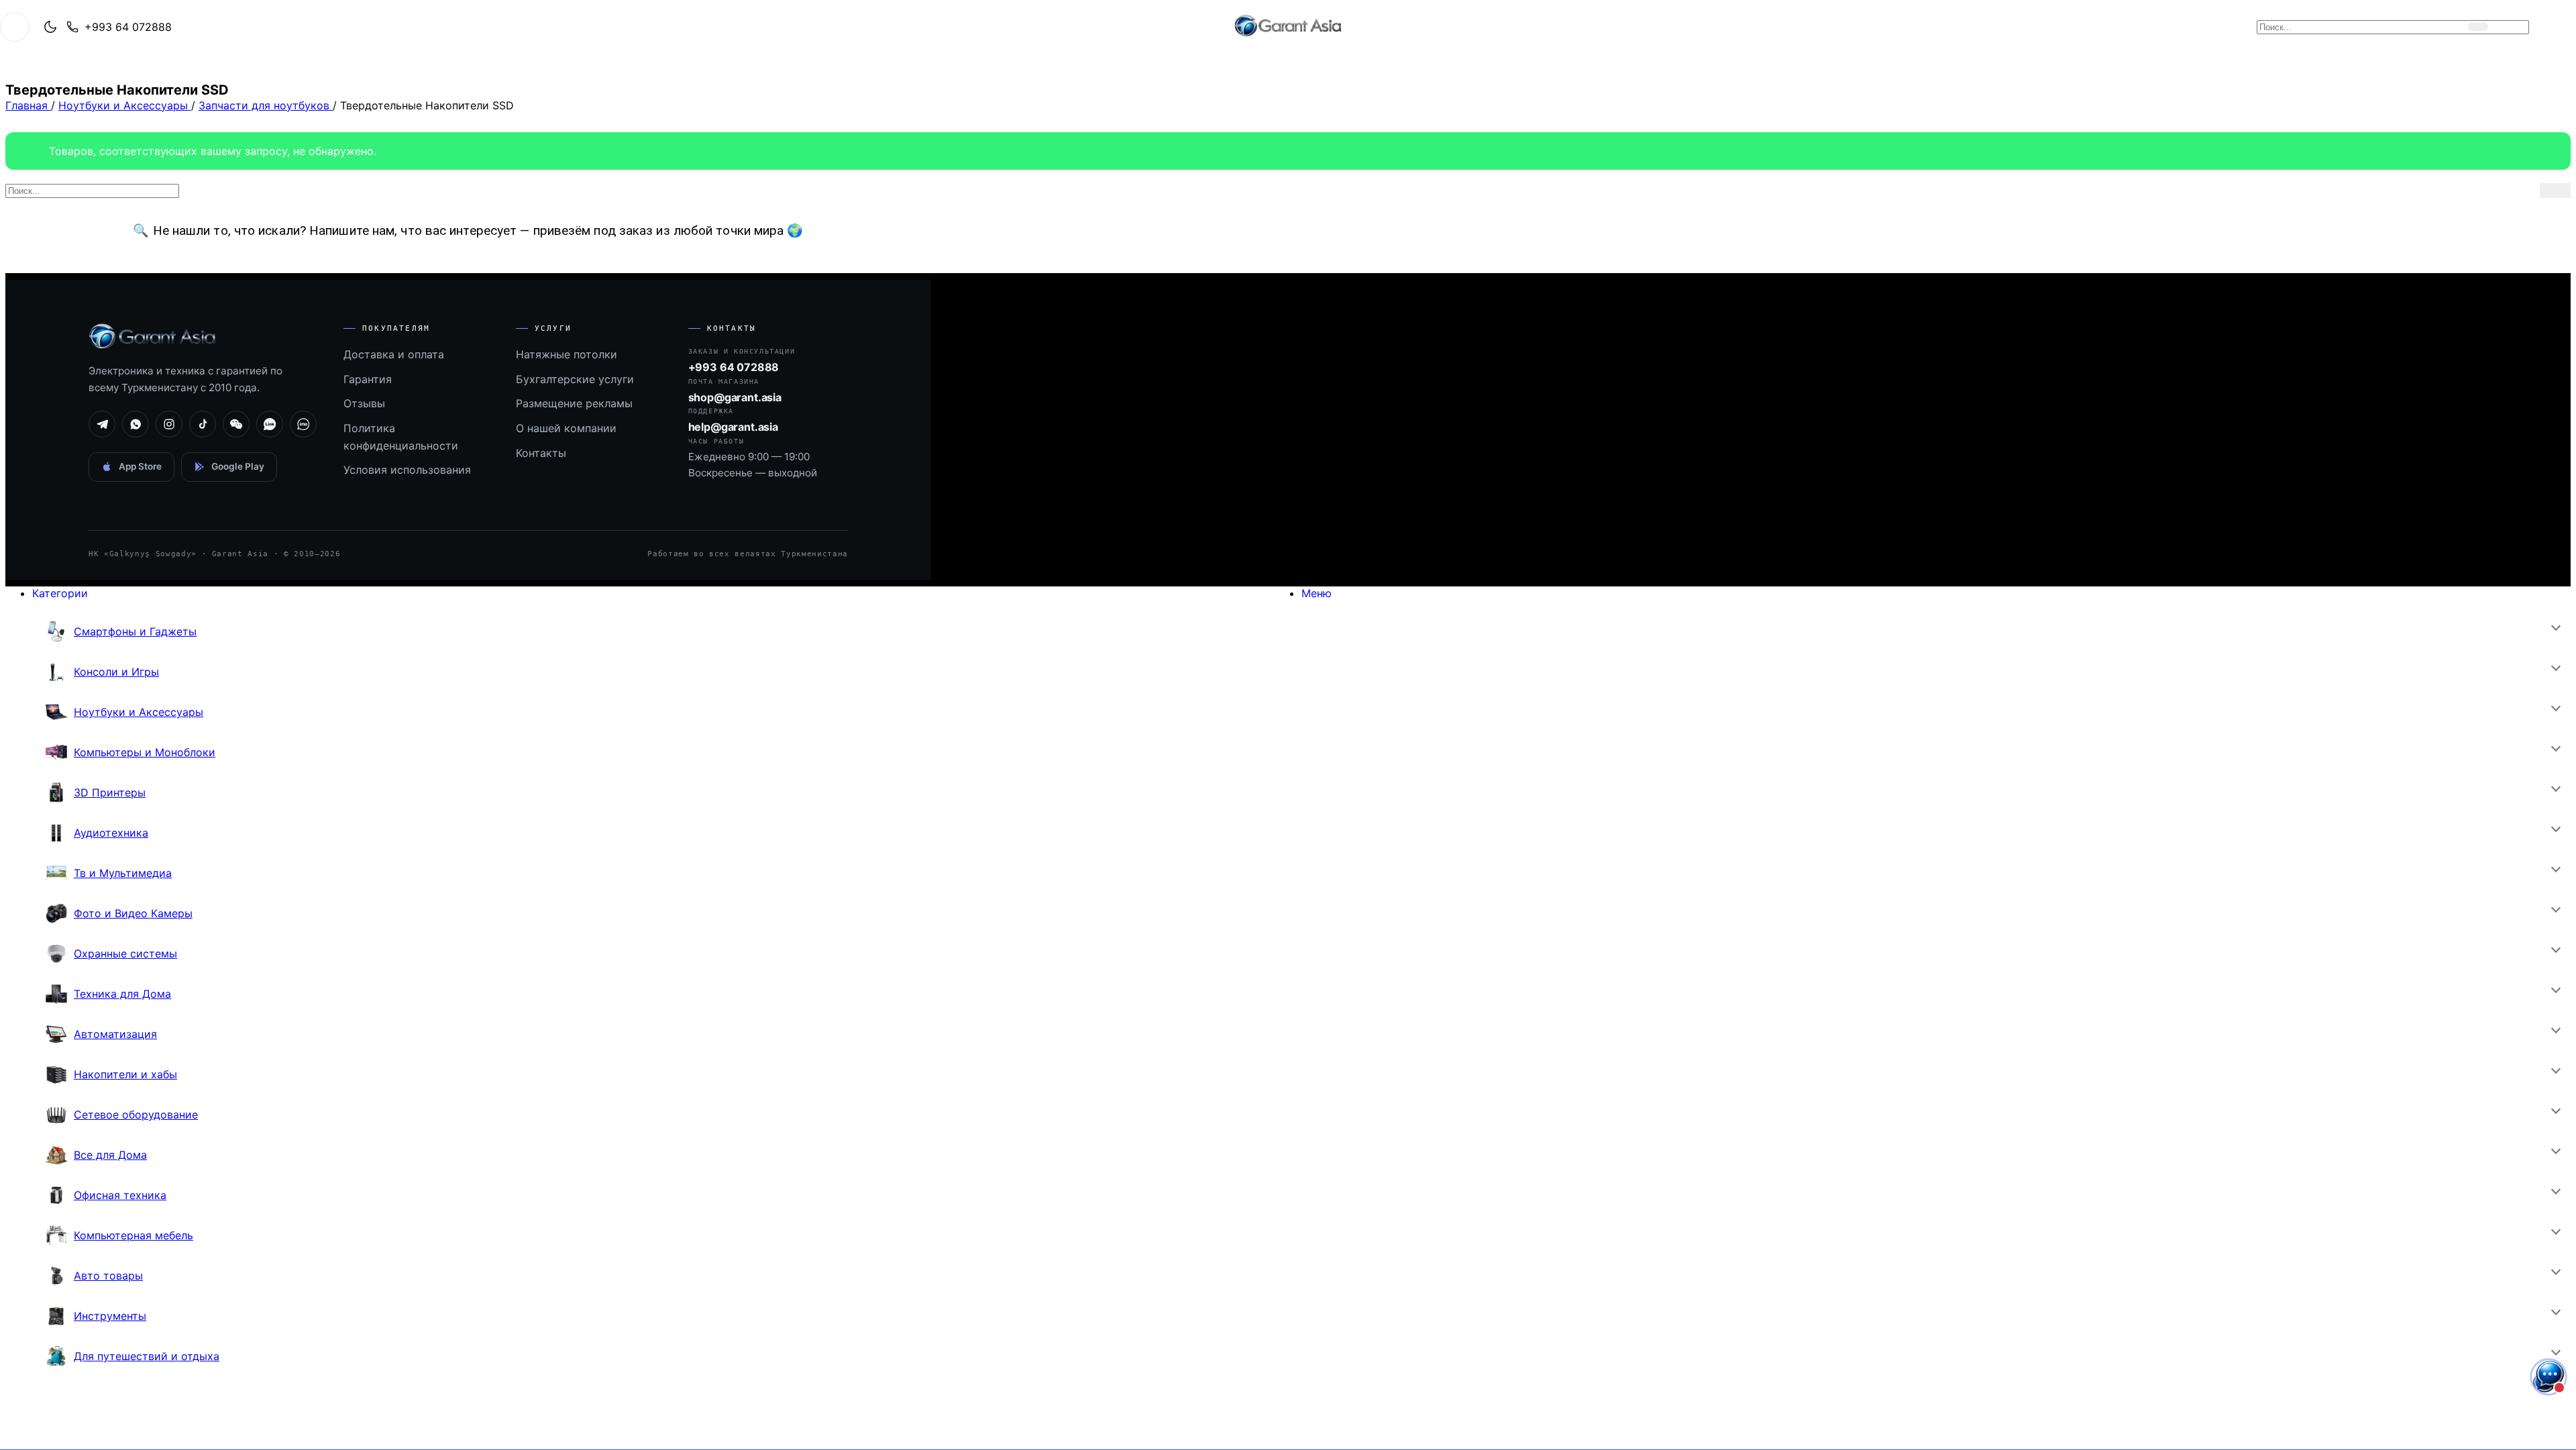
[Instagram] (169, 424)
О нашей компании (566, 428)
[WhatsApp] (136, 424)
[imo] (303, 424)
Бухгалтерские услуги (575, 379)
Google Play (238, 466)
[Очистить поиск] (2455, 27)
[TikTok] (203, 424)
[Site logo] (1288, 36)
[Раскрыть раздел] (2555, 627)
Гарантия (368, 379)
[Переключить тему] (50, 27)
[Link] (270, 424)
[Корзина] (2512, 27)
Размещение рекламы (574, 403)
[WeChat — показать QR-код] (236, 424)
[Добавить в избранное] (2540, 27)
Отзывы (364, 403)
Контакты (541, 453)
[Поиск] (2478, 27)
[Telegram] (102, 424)
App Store (140, 466)
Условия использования (407, 470)
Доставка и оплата (394, 354)
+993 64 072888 (128, 27)
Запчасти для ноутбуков (266, 105)
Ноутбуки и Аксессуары (125, 105)
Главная (28, 105)
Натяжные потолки (567, 354)
